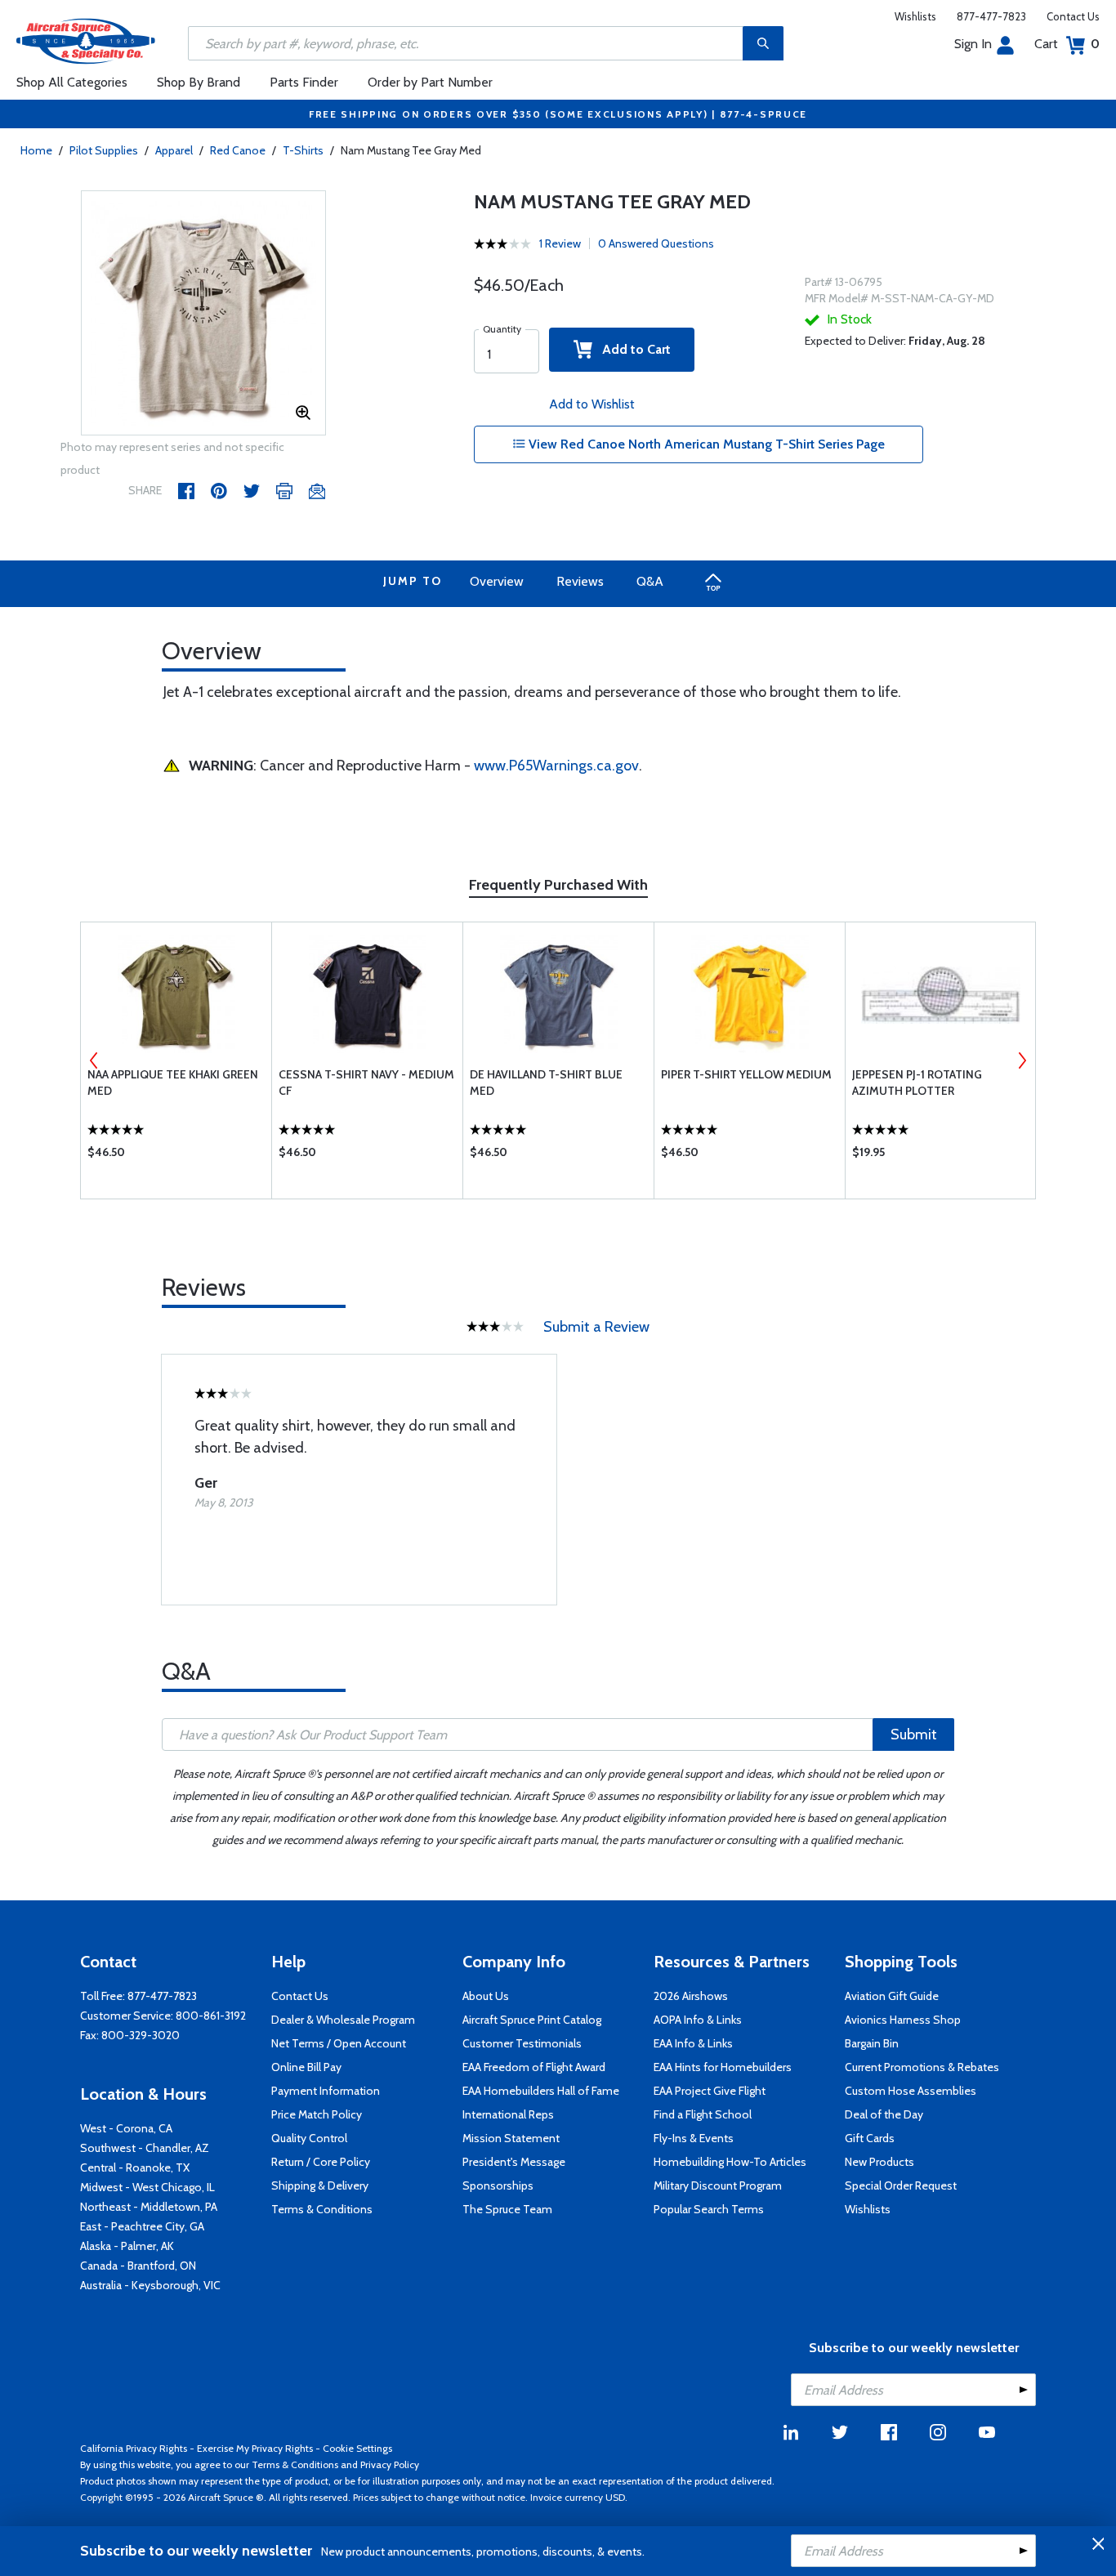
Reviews (580, 581)
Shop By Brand (199, 82)
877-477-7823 (991, 16)
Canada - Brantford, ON (138, 2266)
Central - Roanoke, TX (135, 2168)
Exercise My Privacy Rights (255, 2448)
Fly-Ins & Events (694, 2138)
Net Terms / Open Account (339, 2043)
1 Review (560, 243)
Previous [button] (94, 1060)
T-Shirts (303, 150)
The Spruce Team (507, 2209)
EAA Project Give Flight (710, 2091)
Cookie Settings (357, 2448)
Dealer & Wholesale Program (343, 2020)
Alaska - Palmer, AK (127, 2246)
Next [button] (1022, 1060)
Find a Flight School (703, 2114)
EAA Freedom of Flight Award (534, 2067)
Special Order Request (901, 2185)
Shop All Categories (72, 82)
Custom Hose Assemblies (911, 2091)
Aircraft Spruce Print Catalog (532, 2020)
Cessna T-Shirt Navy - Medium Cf (366, 1083)
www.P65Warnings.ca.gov (556, 766)
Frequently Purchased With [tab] (558, 885)
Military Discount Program (718, 2185)
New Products (879, 2162)
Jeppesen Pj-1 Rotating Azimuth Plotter (917, 1083)
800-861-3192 (211, 2016)
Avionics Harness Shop (903, 2020)
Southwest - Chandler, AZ (145, 2148)
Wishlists (915, 16)
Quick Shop (176, 1156)
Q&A (650, 581)
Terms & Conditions (322, 2209)
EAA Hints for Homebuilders (723, 2067)
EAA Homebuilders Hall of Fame (541, 2091)
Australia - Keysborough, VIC (150, 2285)
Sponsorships (498, 2185)
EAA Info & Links (693, 2043)
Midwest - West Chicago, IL (147, 2187)
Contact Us (1073, 16)
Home (36, 150)
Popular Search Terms (709, 2209)
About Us (486, 1996)
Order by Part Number (430, 82)
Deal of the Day (884, 2114)
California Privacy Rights (134, 2448)
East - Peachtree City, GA (142, 2226)
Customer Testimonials (522, 2043)
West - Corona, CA (126, 2128)
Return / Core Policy (321, 2162)
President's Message (514, 2162)
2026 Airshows (691, 1996)
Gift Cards (870, 2138)
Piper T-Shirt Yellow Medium (746, 1074)
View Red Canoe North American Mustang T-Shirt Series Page (705, 444)
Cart (1067, 44)
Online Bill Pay (306, 2067)
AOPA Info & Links (698, 2020)
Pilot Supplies (104, 150)
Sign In (973, 44)
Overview (497, 581)
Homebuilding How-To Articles (730, 2162)
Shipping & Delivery (320, 2185)
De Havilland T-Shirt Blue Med (546, 1083)
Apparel (174, 150)
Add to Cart (632, 349)
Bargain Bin (872, 2043)
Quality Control (309, 2138)
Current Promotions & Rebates (922, 2067)
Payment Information (326, 2091)
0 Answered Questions (656, 243)
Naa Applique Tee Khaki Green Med (173, 1083)
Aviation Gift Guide (892, 1996)
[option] (203, 314)
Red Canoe (238, 150)
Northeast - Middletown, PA (149, 2207)
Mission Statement (511, 2138)
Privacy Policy (390, 2464)
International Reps (508, 2114)
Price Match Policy (317, 2114)
